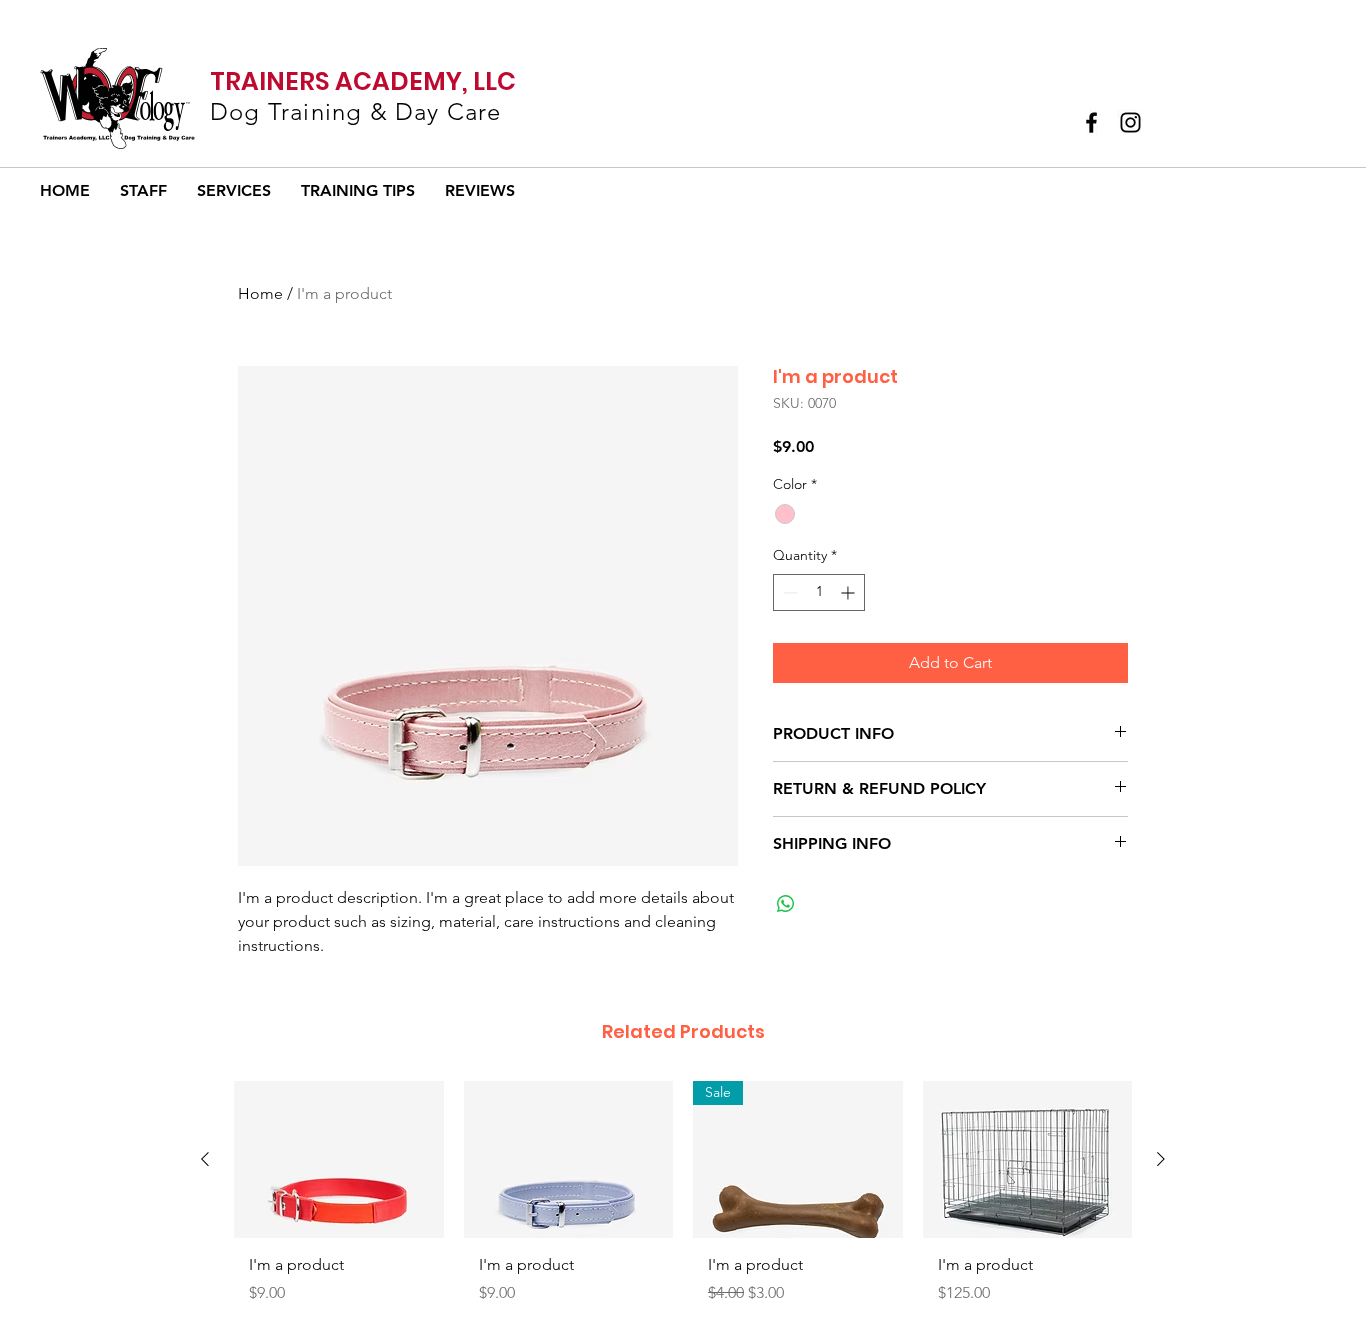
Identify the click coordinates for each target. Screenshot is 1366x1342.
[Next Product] (1161, 1159)
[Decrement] (788, 592)
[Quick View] (339, 1159)
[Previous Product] (205, 1159)
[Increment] (849, 592)
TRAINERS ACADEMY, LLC (363, 81)
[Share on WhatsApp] (786, 904)
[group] (683, 1200)
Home (260, 293)
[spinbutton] (819, 592)
